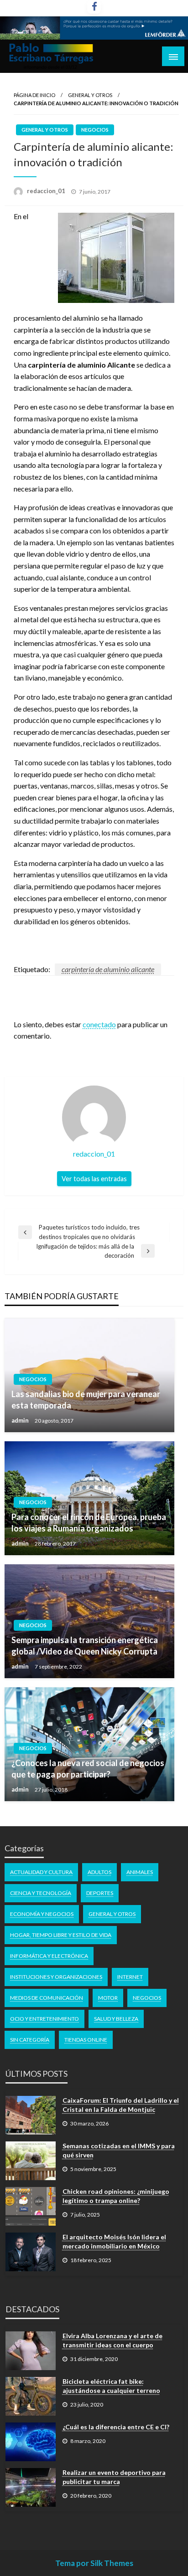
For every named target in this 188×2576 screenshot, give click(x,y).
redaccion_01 (47, 191)
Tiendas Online (86, 2040)
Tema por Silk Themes (94, 2563)
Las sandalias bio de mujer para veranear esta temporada (86, 1400)
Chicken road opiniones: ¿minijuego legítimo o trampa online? (116, 2196)
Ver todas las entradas (94, 1179)
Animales (140, 1872)
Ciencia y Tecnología (41, 1893)
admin (21, 1420)
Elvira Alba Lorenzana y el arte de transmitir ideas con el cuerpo (112, 2340)
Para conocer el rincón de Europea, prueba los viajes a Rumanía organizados (89, 1523)
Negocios (95, 130)
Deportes (100, 1893)
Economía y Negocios (42, 1914)
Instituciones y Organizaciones (56, 1977)
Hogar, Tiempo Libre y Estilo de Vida (61, 1935)
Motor (108, 1998)
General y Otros (90, 95)
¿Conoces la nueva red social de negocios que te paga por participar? (88, 1769)
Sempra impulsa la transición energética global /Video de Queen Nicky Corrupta (85, 1646)
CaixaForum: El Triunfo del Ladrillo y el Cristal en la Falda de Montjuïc (121, 2105)
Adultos (99, 1872)
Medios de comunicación (47, 1998)
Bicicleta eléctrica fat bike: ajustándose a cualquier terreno (111, 2386)
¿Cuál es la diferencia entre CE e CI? (116, 2427)
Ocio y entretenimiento (44, 2019)
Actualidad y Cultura (41, 1872)
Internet (130, 1977)
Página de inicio (34, 95)
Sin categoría (30, 2040)
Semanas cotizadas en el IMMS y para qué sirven (119, 2150)
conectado (99, 1024)
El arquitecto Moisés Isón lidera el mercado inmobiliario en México (114, 2241)
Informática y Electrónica (49, 1956)
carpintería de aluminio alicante (108, 969)
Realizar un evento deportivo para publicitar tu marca (114, 2477)
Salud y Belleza (116, 2019)
